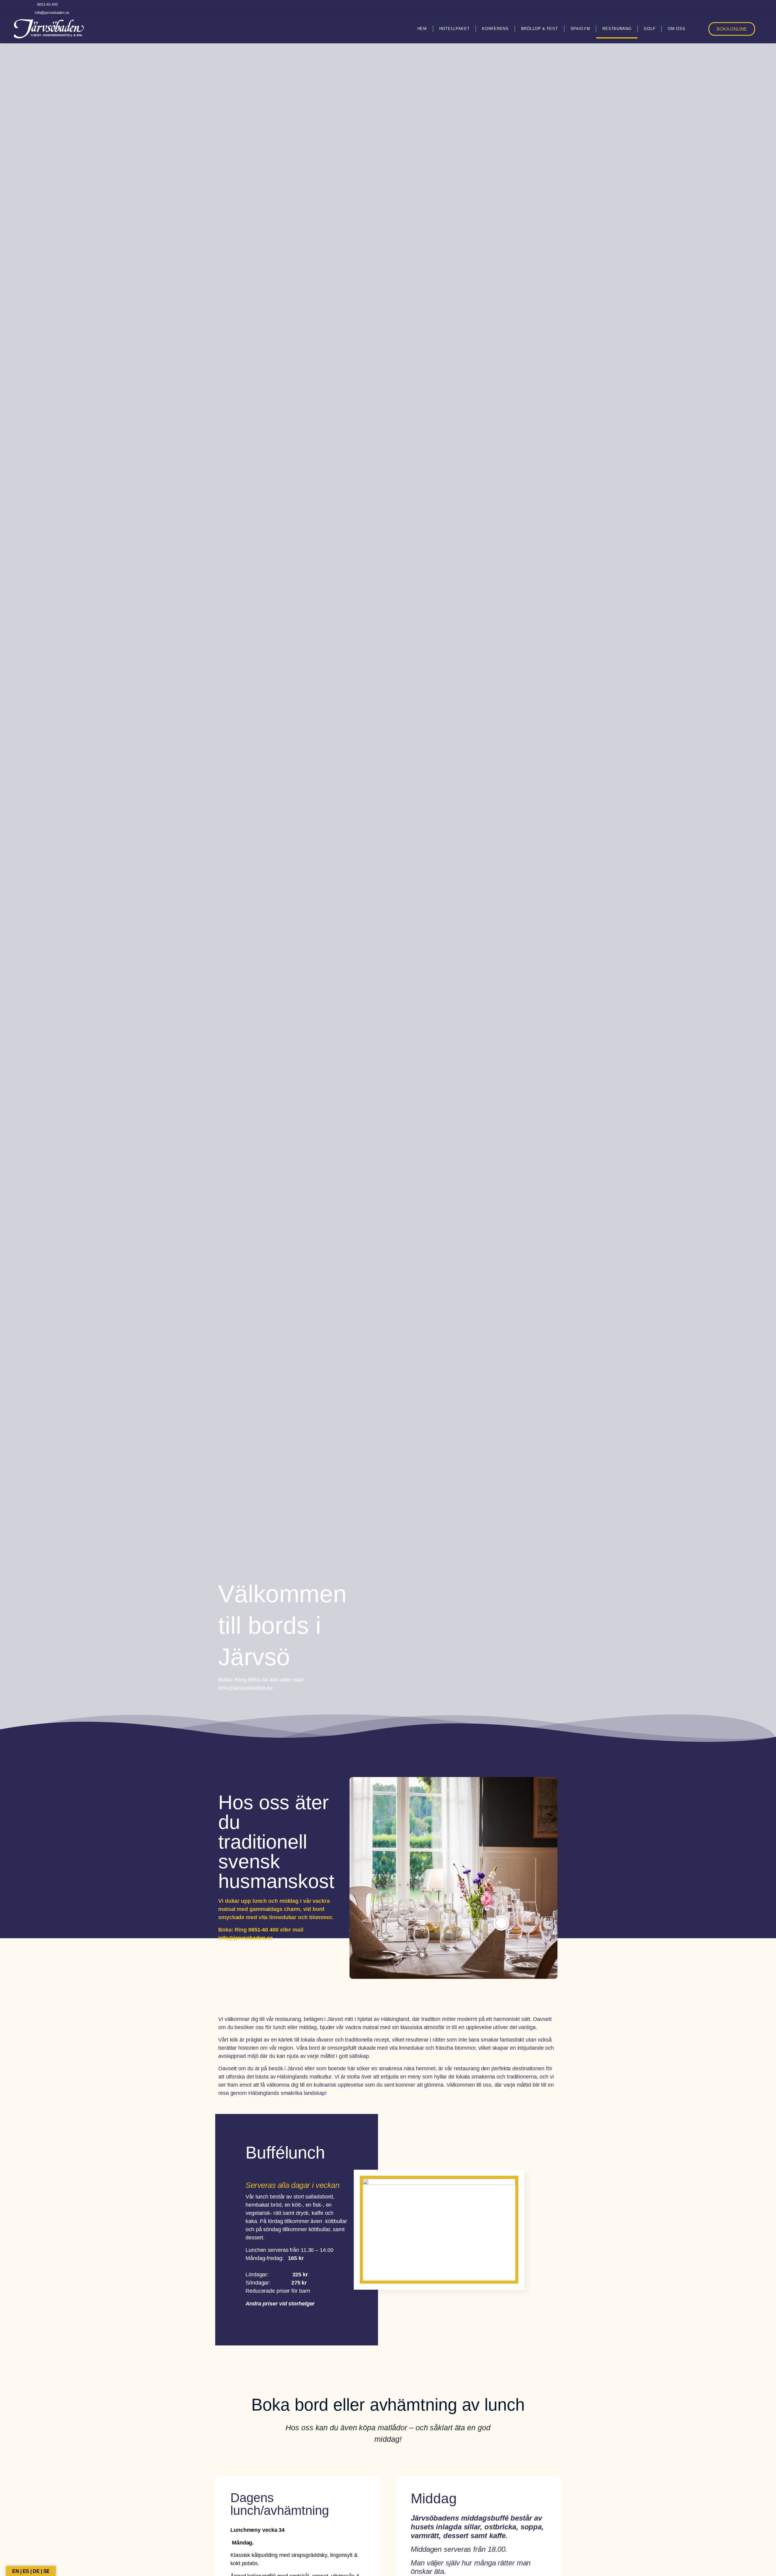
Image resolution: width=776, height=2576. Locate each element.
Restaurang (617, 29)
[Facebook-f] (752, 8)
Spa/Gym (580, 29)
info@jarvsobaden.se (246, 1938)
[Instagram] (764, 8)
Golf (650, 29)
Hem (422, 29)
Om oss (676, 29)
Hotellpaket (455, 29)
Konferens (495, 29)
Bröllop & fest (540, 29)
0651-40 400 (263, 1930)
